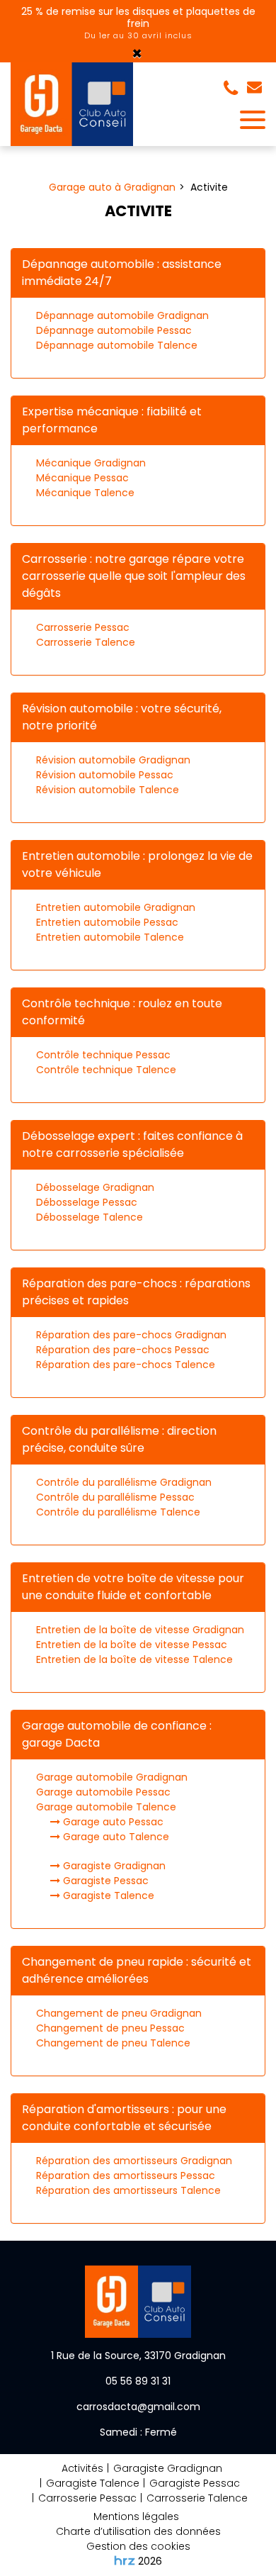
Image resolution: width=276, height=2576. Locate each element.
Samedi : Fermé (138, 2432)
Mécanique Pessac (82, 478)
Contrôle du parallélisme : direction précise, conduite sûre (119, 1439)
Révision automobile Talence (108, 790)
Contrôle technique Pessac (103, 1055)
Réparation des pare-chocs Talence (126, 1365)
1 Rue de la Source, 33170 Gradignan (138, 2356)
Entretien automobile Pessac (107, 922)
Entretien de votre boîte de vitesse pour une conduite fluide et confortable (133, 1587)
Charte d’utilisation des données (138, 2531)
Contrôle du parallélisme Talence (118, 1512)
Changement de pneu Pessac (110, 2028)
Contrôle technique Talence (106, 1070)
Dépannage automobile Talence (117, 345)
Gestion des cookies (138, 2546)
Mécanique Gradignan (91, 463)
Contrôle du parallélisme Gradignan (124, 1482)
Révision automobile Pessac (105, 775)
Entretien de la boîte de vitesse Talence (134, 1659)
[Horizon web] (125, 2560)
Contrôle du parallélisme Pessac (115, 1497)
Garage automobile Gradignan (112, 1777)
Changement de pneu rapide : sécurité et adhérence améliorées (137, 1970)
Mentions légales (136, 2516)
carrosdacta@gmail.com (256, 89)
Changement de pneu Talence (113, 2043)
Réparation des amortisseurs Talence (128, 2190)
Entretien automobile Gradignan (116, 907)
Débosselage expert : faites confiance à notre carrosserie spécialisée (132, 1144)
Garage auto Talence (115, 1837)
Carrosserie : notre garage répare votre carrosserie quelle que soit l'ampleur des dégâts (134, 576)
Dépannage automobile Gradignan (122, 315)
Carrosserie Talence (86, 642)
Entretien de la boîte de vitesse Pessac (132, 1645)
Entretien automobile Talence (110, 937)
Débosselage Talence (90, 1217)
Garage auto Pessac (112, 1822)
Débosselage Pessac (87, 1202)
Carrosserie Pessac (83, 627)
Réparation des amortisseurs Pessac (126, 2175)
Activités (82, 2468)
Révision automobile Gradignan (113, 760)
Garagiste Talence (107, 1895)
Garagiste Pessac (104, 1881)
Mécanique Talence (85, 493)
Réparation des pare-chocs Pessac (123, 1350)
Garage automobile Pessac (103, 1792)
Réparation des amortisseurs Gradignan (134, 2161)
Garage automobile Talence (106, 1807)
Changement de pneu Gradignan (119, 2013)
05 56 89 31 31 (138, 2381)
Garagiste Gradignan (113, 1866)
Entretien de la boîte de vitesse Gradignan (140, 1630)
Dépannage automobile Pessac (114, 330)
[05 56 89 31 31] (234, 89)
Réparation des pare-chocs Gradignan (131, 1335)
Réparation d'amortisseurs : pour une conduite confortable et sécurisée (124, 2118)
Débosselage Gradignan (95, 1187)
